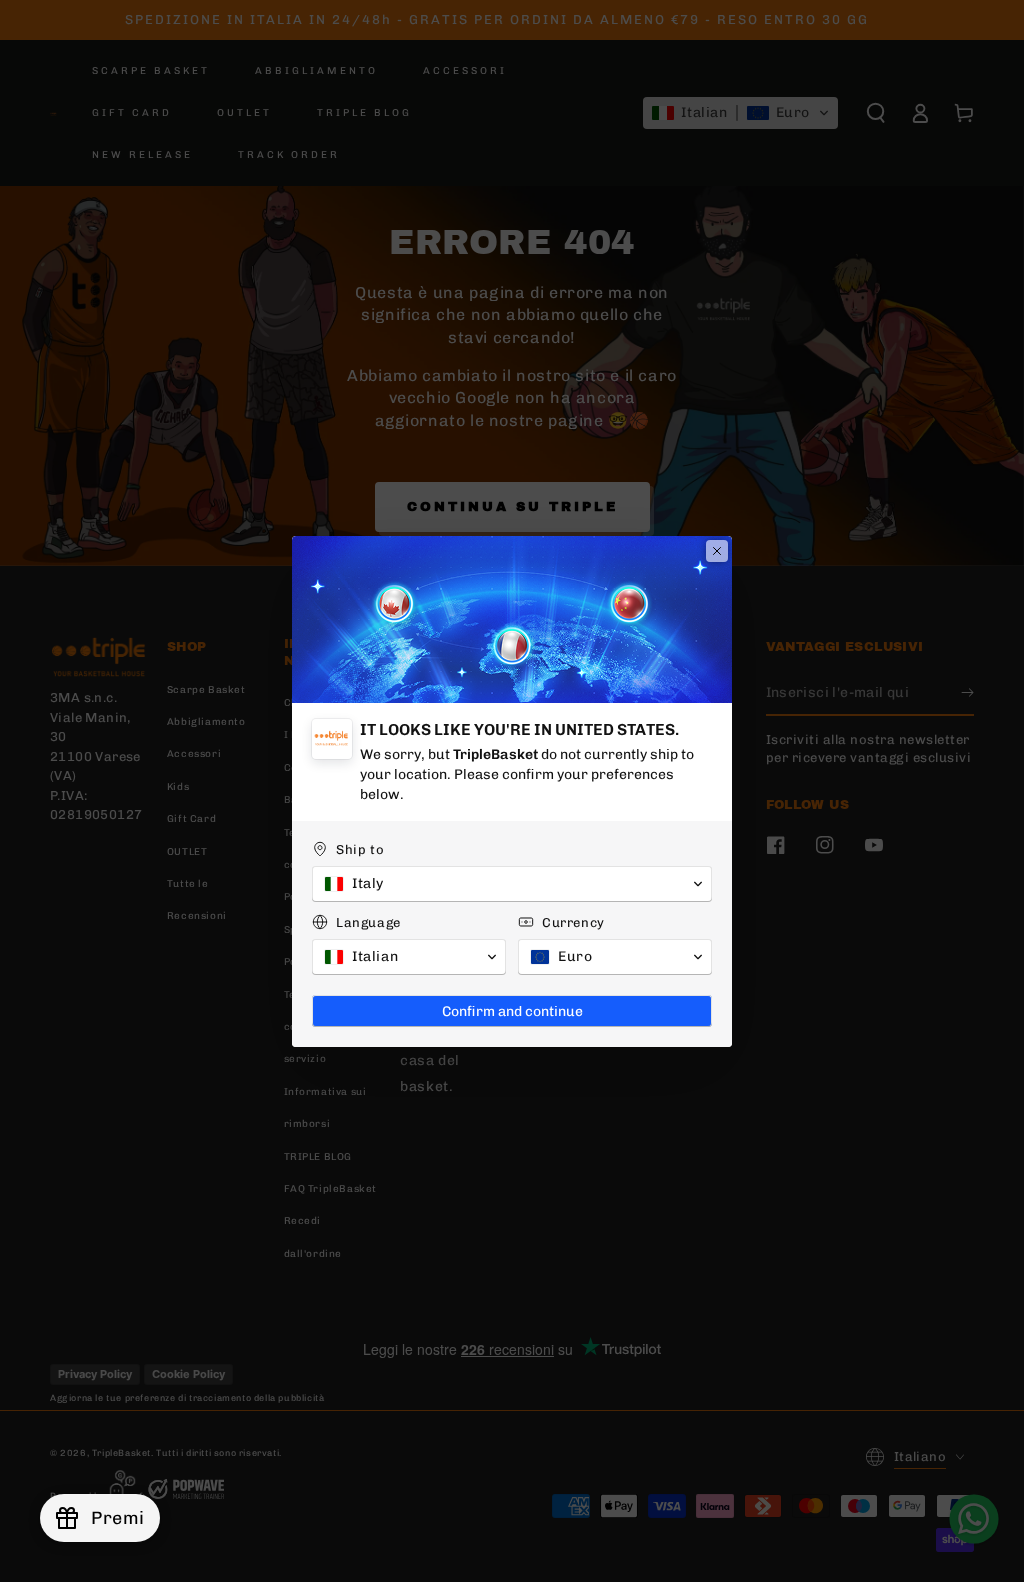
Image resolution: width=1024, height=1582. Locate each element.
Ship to (360, 849)
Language (368, 922)
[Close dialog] (717, 551)
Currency (573, 922)
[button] (512, 884)
